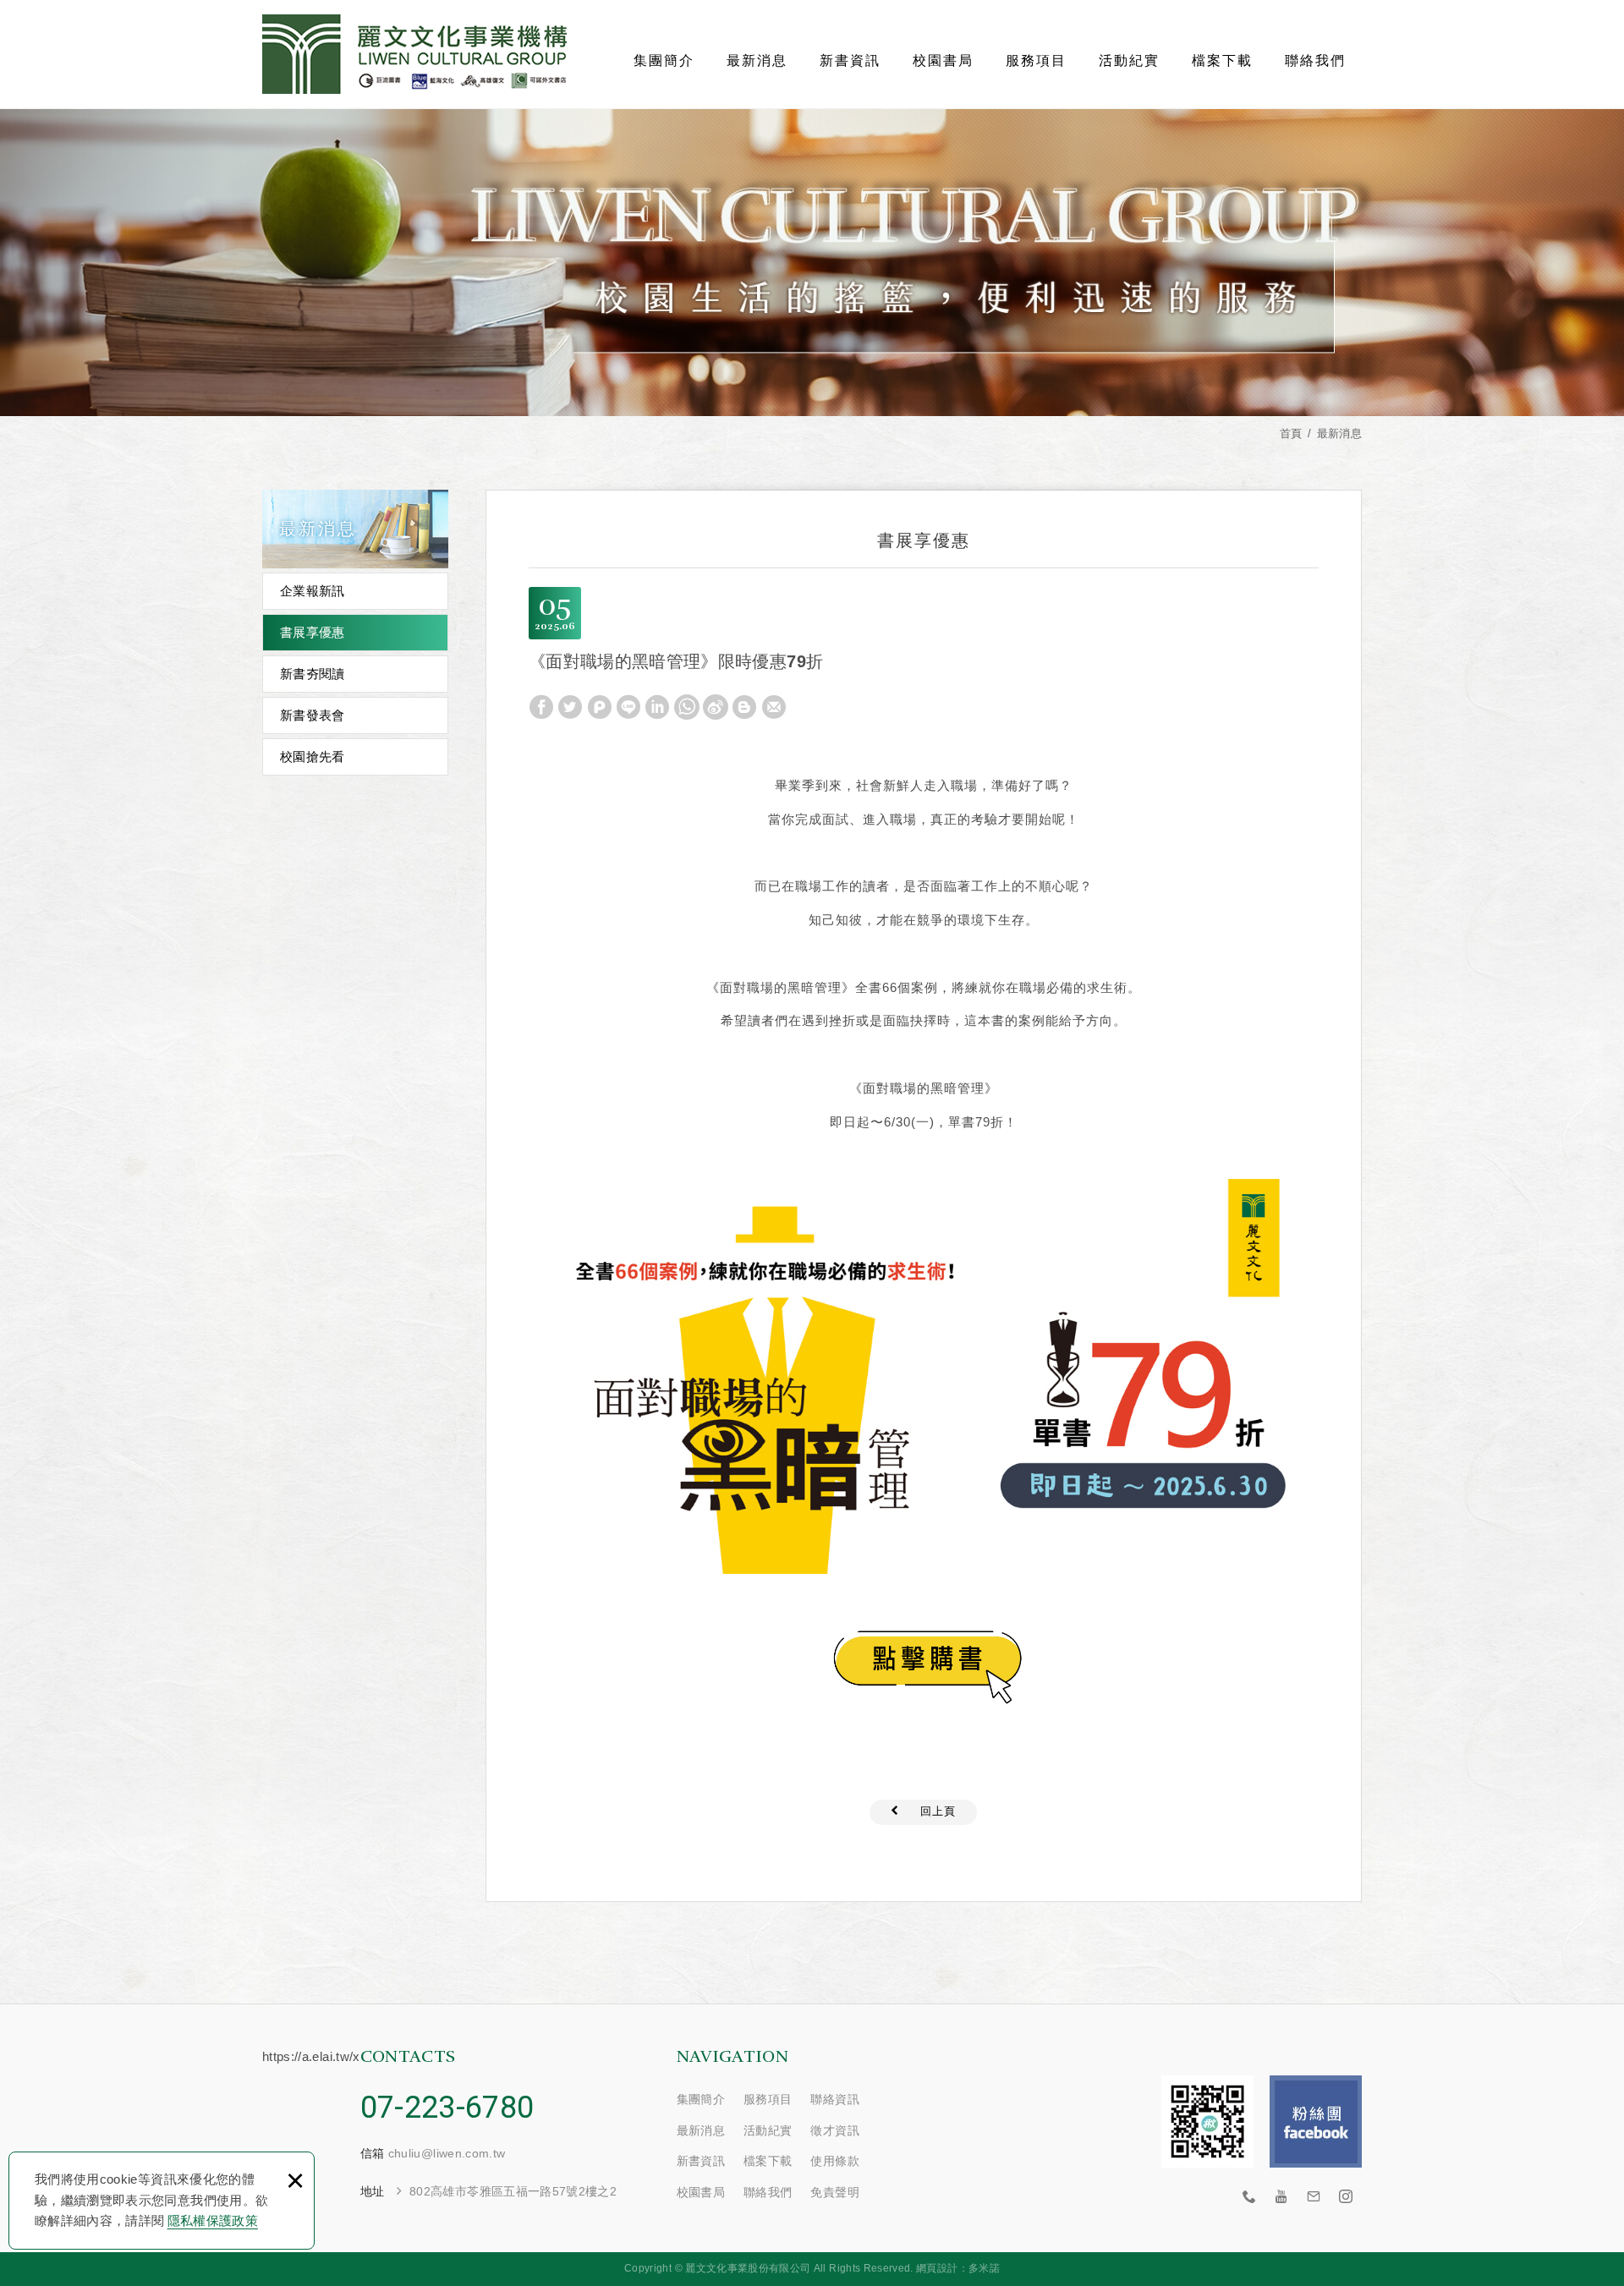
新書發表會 (313, 715)
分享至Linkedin (657, 707)
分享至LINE (628, 707)
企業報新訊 (313, 591)
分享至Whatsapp (687, 707)
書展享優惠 (313, 632)
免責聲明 (834, 2192)
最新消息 (757, 60)
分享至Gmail (774, 707)
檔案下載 (1222, 60)
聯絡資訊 (834, 2099)
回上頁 (938, 1811)
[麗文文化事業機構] (414, 54)
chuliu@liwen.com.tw (447, 2153)
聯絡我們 (1315, 60)
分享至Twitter (570, 707)
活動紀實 (1129, 60)
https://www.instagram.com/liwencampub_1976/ (1346, 2197)
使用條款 (834, 2161)
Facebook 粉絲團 (1316, 2122)
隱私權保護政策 (213, 2220)
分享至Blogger (744, 707)
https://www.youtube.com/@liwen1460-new (1281, 2197)
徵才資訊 (834, 2130)
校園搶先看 (313, 757)
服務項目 (1036, 60)
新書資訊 (850, 60)
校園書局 (943, 60)
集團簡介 (664, 60)
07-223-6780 (447, 2108)
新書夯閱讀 (313, 674)
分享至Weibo (716, 707)
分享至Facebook (541, 707)
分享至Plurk (600, 707)
